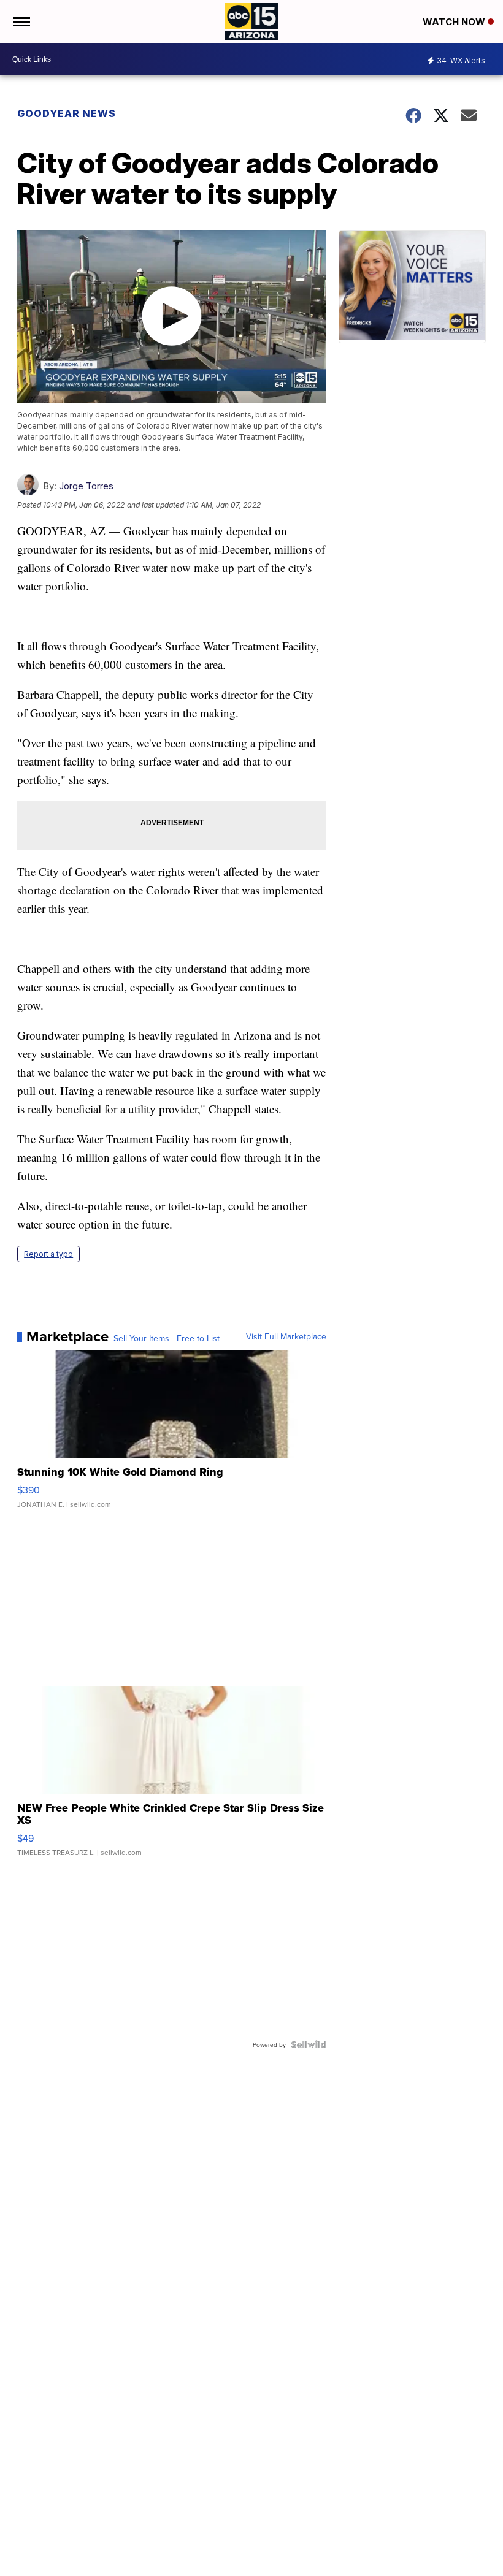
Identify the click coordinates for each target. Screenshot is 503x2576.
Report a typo (48, 1254)
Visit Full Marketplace (286, 1336)
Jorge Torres (86, 486)
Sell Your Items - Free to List (167, 1338)
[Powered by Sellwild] (309, 2044)
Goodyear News (67, 113)
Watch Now (455, 22)
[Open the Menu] (21, 21)
